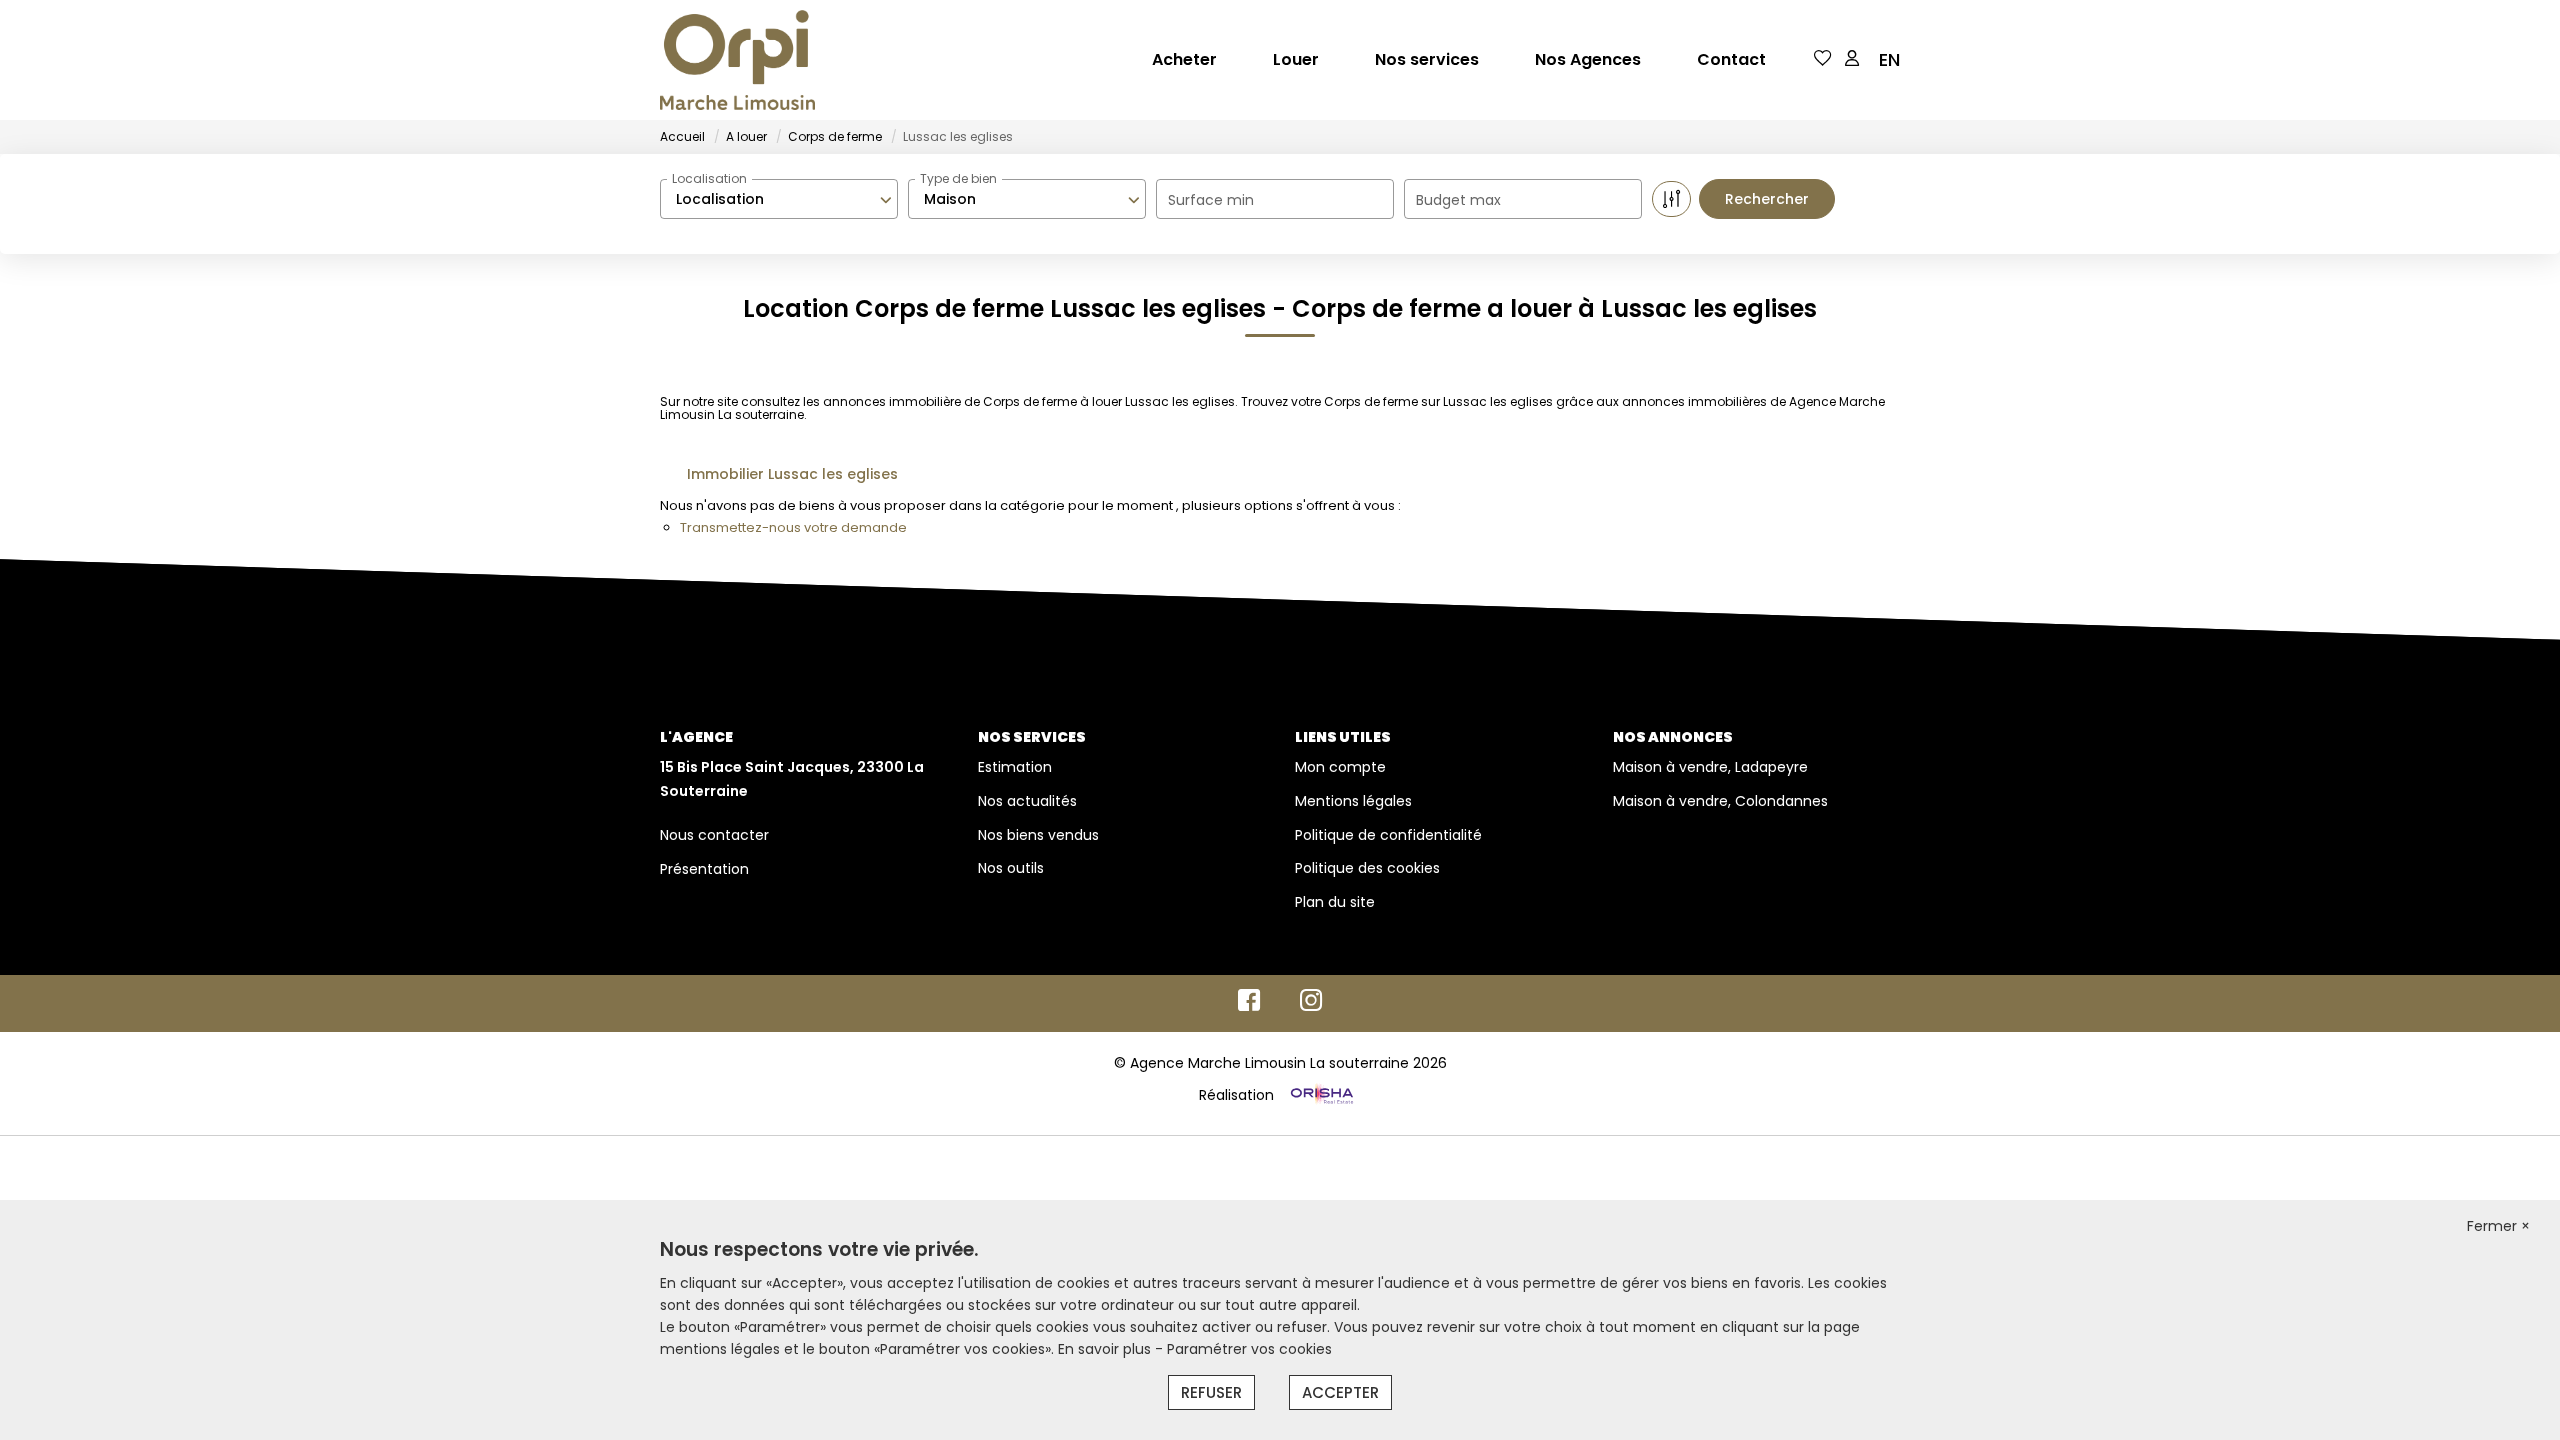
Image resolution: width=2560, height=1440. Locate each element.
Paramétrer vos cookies (1249, 1349)
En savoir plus (1106, 1349)
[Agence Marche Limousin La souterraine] (737, 60)
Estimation (1015, 767)
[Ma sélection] (1823, 59)
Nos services (1427, 59)
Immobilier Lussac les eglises (792, 474)
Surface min (1211, 200)
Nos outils (1011, 868)
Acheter (1184, 59)
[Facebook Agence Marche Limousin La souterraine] (1249, 1005)
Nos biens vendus (1038, 835)
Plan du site (1335, 902)
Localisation (709, 178)
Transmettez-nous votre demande (793, 527)
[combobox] (779, 199)
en (1889, 59)
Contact (1731, 59)
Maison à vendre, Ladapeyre (1710, 767)
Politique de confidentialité (1388, 835)
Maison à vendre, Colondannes (1720, 801)
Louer (1296, 59)
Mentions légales (1353, 801)
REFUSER (1211, 1392)
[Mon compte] (1852, 59)
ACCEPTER (1340, 1392)
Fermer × (2498, 1226)
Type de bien (958, 178)
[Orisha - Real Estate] (1320, 1094)
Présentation (704, 869)
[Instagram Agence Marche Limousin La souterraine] (1311, 1005)
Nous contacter (714, 835)
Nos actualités (1027, 801)
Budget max (1458, 200)
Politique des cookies (1367, 868)
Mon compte (1340, 767)
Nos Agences (1588, 59)
